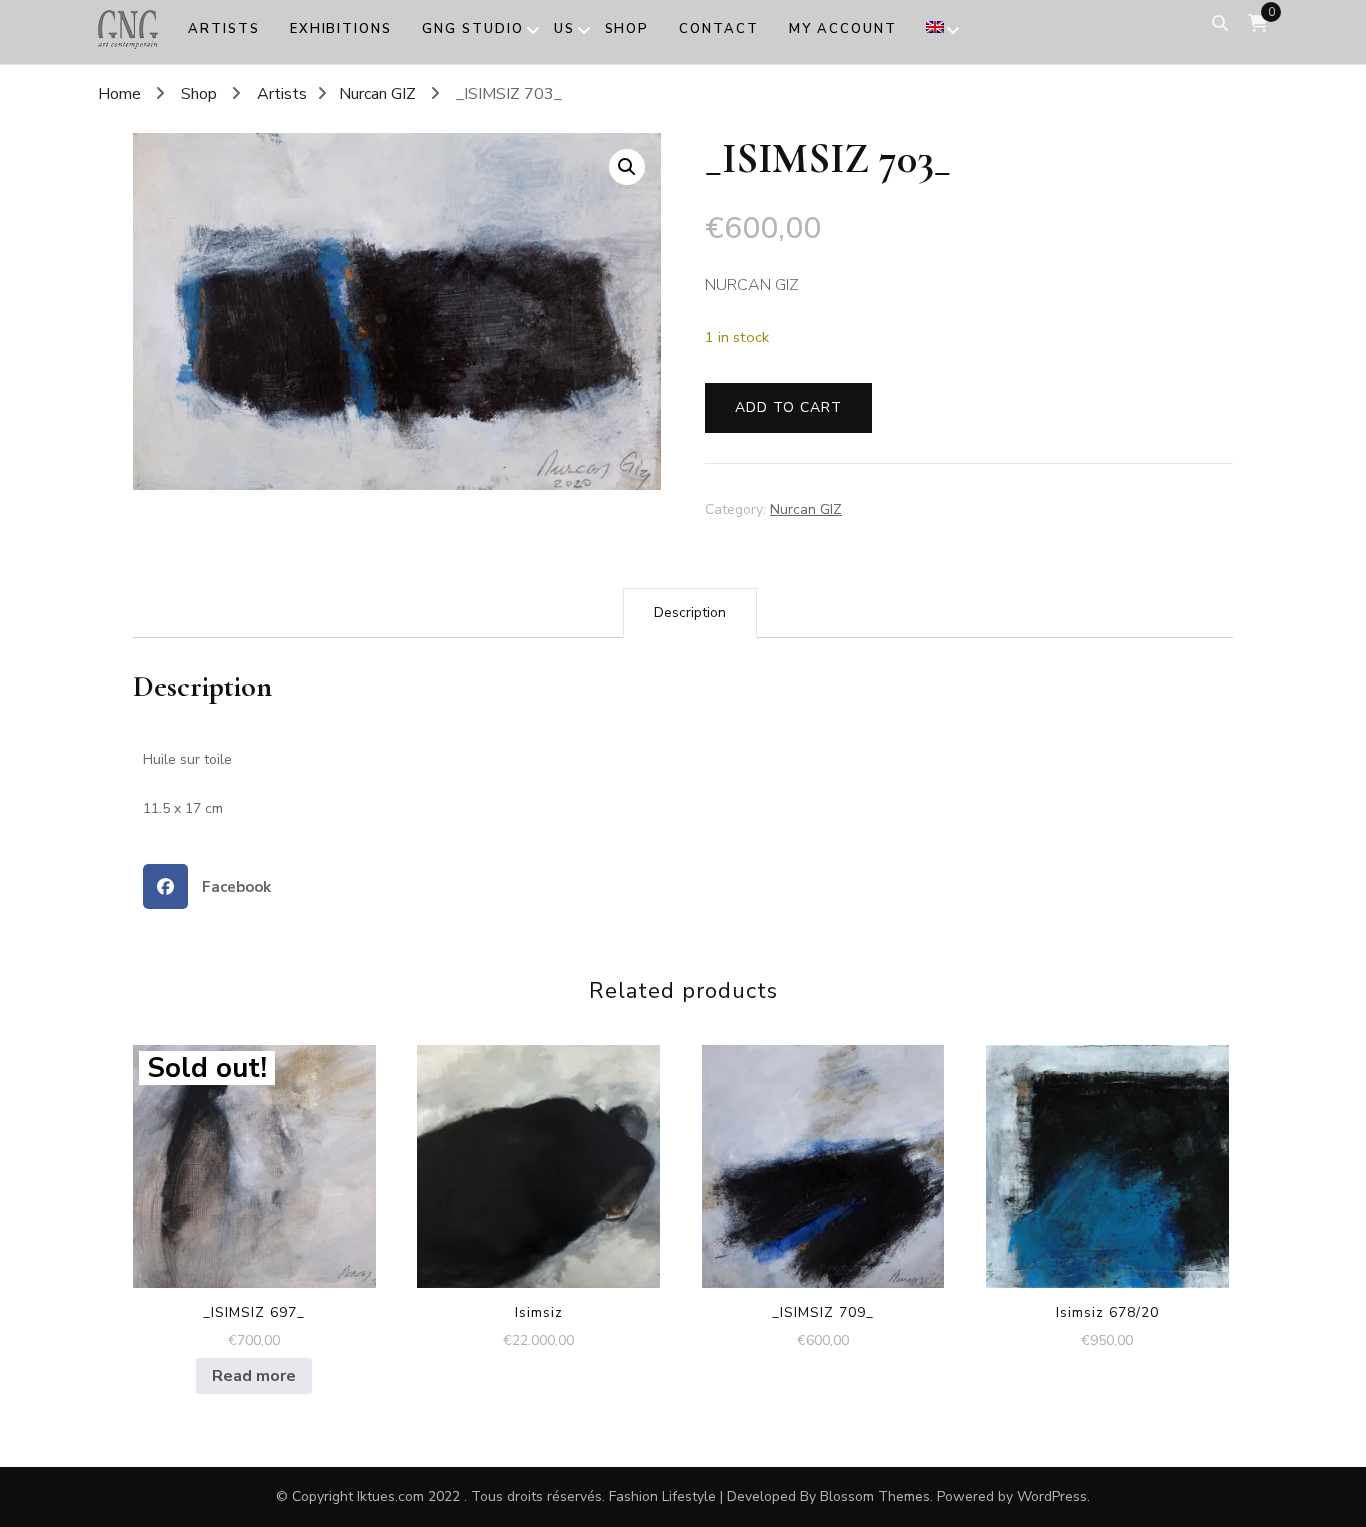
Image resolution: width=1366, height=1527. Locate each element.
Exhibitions (341, 29)
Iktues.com (390, 1496)
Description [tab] (690, 612)
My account (843, 29)
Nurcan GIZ (806, 509)
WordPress (1052, 1496)
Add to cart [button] (539, 1160)
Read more (254, 1376)
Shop (627, 29)
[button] (627, 167)
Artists (224, 29)
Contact (719, 29)
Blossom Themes (875, 1496)
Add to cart (788, 407)
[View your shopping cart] (1258, 23)
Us (564, 29)
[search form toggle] (1220, 23)
